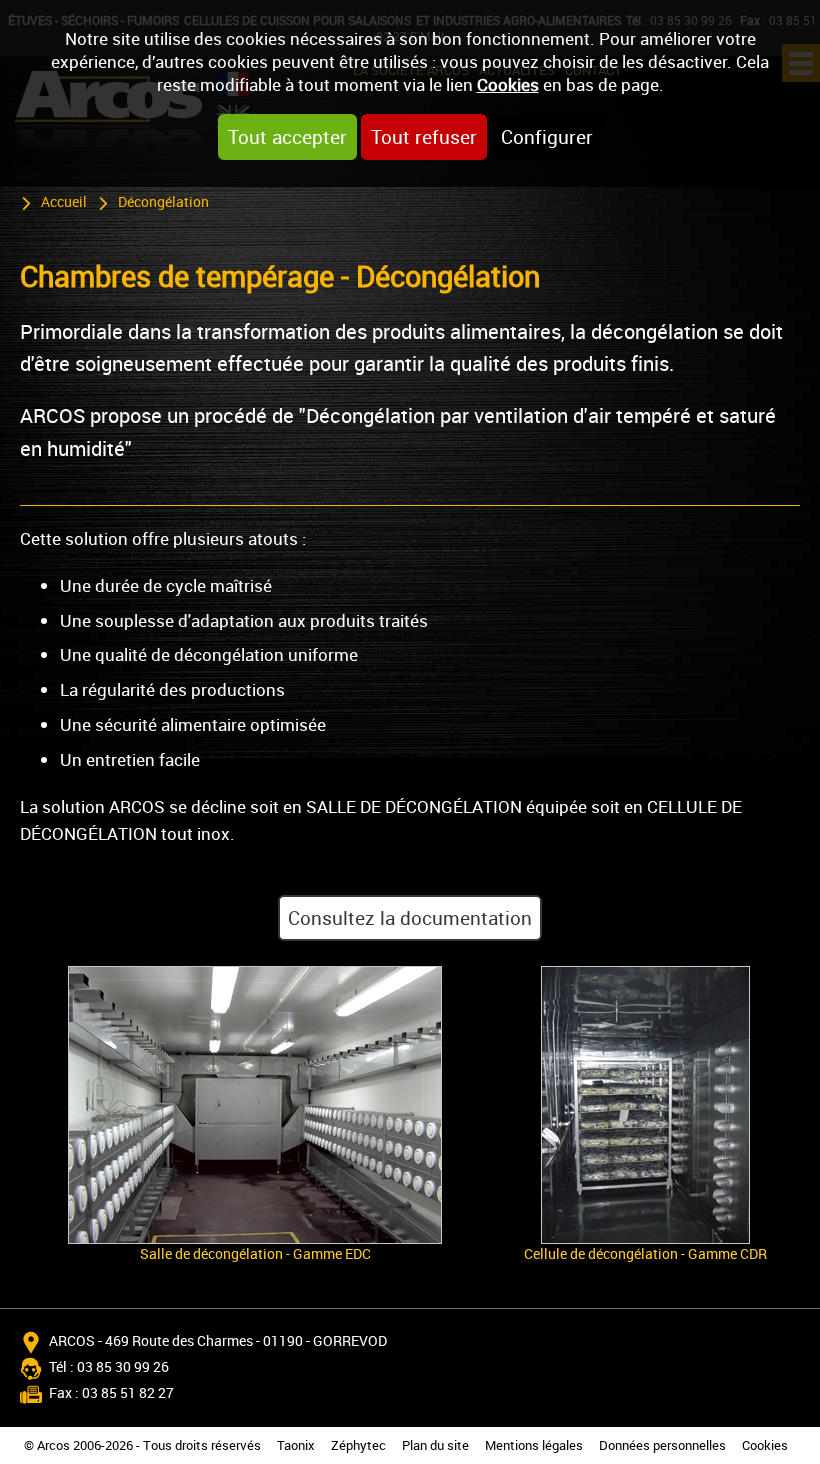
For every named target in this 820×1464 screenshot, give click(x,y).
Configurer (547, 137)
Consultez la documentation (410, 918)
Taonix (296, 1445)
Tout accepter (287, 137)
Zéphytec (358, 1445)
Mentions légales (534, 1445)
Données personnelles (662, 1445)
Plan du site (435, 1445)
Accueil (64, 201)
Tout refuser (424, 137)
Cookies (508, 84)
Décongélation (163, 201)
